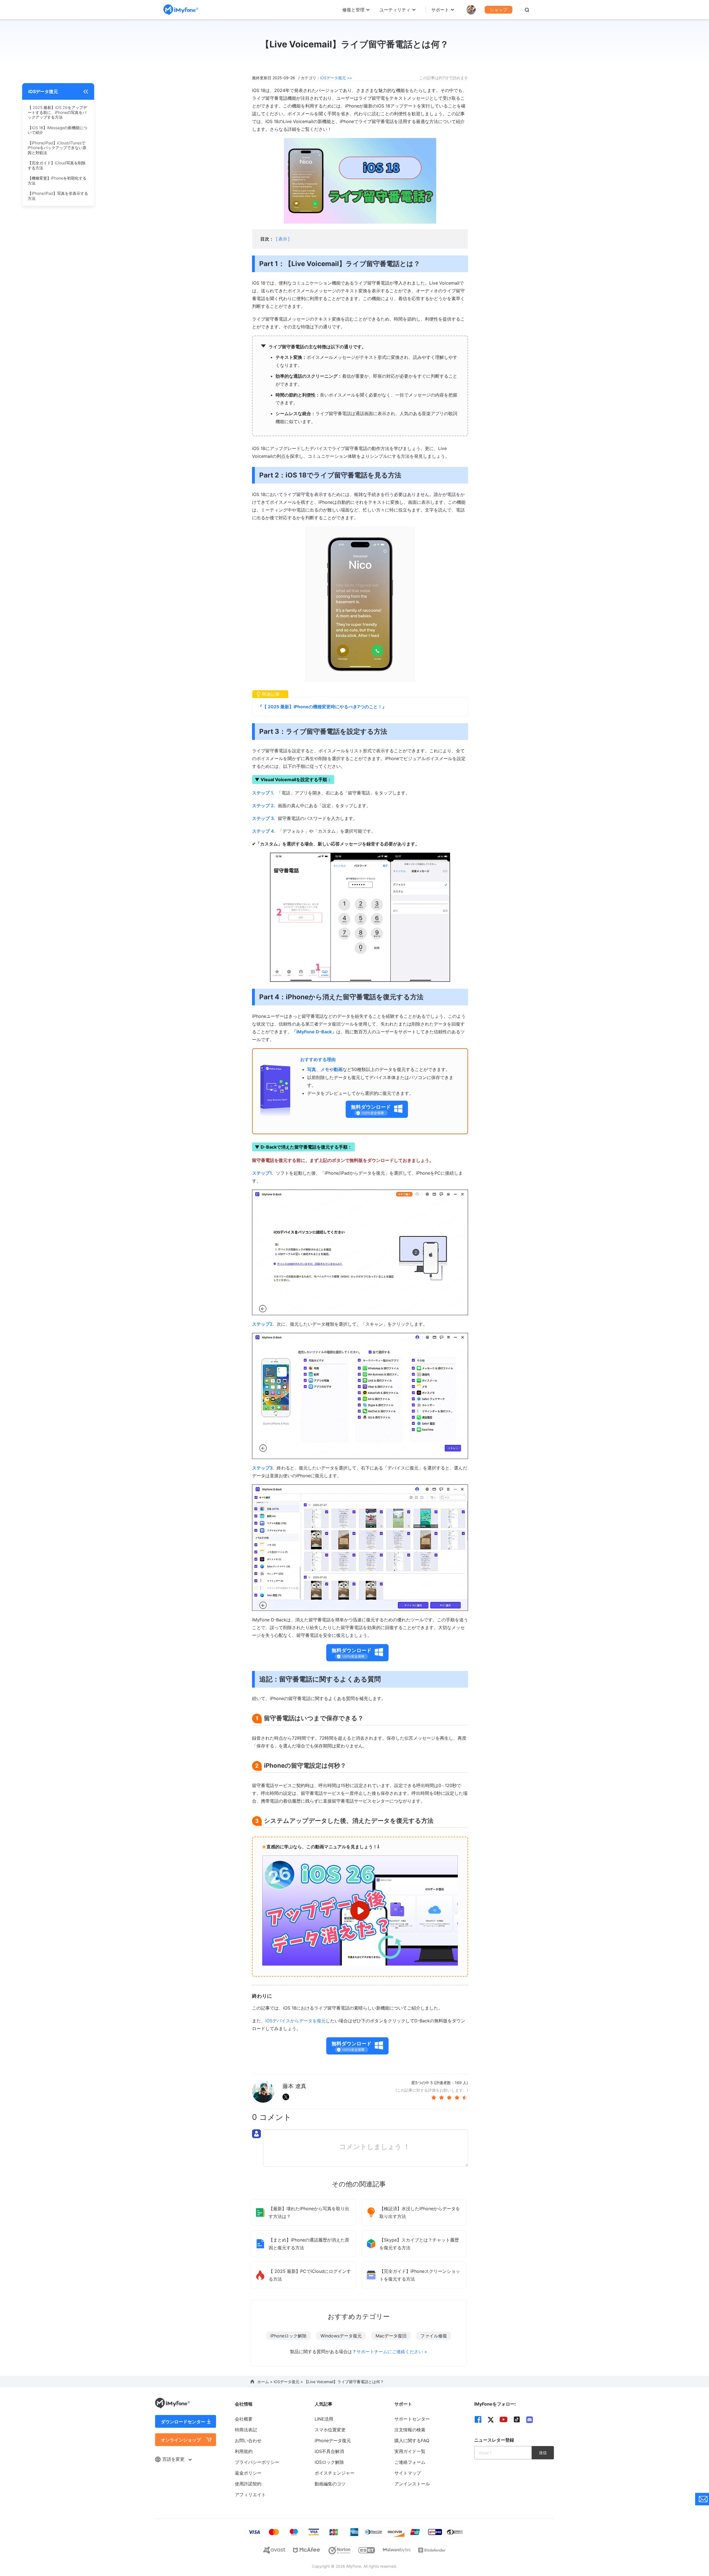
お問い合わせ (248, 2440)
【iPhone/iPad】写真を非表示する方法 (58, 196)
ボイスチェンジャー (335, 2473)
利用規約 (244, 2451)
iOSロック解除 (329, 2462)
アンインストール (412, 2484)
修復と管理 (353, 10)
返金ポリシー (248, 2473)
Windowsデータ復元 (341, 2336)
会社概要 (244, 2419)
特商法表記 (246, 2430)
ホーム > (265, 2382)
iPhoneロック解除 (288, 2336)
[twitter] (491, 2419)
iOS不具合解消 (329, 2451)
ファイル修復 (434, 2336)
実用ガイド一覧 (410, 2451)
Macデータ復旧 (391, 2336)
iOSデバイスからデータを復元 (296, 2021)
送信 (543, 2453)
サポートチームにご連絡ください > (392, 2352)
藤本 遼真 (294, 2086)
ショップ (499, 10)
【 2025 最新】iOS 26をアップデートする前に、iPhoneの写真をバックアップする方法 (57, 112)
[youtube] (504, 2419)
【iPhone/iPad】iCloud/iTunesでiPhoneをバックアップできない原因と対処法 (57, 148)
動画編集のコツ (330, 2484)
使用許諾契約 (248, 2484)
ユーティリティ (395, 10)
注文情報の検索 (410, 2430)
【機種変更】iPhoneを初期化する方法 (57, 181)
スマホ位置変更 (330, 2430)
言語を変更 (174, 2459)
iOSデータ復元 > (289, 2382)
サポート (440, 10)
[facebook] (478, 2419)
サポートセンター (412, 2419)
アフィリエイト (250, 2495)
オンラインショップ (181, 2440)
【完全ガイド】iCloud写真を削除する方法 (57, 165)
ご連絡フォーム (410, 2462)
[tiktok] (517, 2419)
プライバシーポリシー (257, 2462)
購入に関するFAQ (412, 2440)
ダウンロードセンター (183, 2422)
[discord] (530, 2419)
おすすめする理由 (318, 1059)
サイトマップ (408, 2473)
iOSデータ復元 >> (336, 78)
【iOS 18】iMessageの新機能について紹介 (57, 130)
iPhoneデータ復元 (333, 2440)
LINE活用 (324, 2419)
